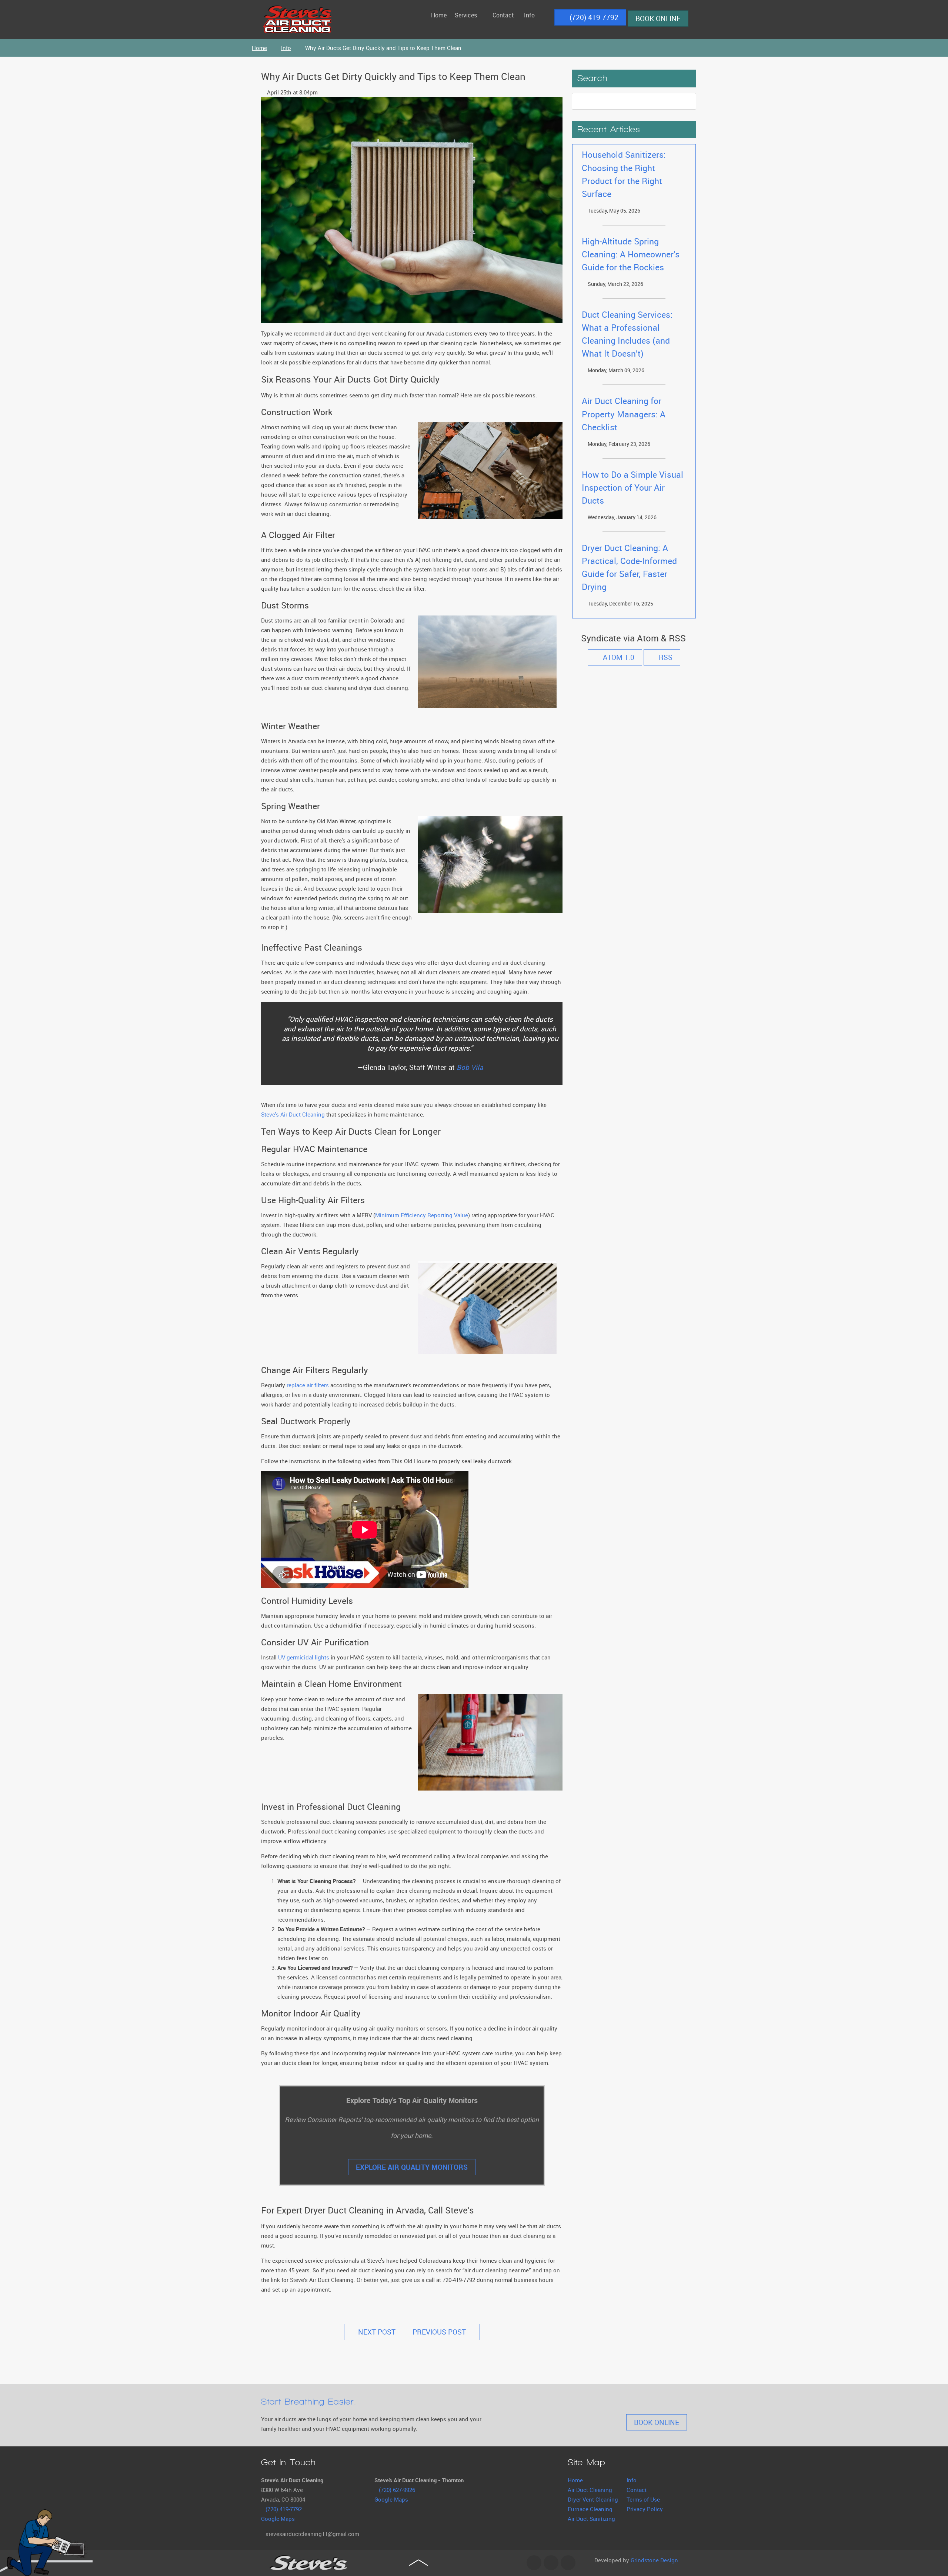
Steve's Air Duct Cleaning (293, 1114)
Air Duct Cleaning (590, 2490)
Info (632, 2480)
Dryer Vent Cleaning (593, 2499)
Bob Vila (470, 1067)
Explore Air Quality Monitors (412, 2167)
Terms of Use (643, 2499)
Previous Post (440, 2332)
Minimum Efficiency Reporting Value (422, 1215)
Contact (637, 2490)
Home (575, 2480)
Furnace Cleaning (590, 2509)
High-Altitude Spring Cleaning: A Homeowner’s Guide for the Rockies (631, 254)
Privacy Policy (645, 2509)
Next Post (376, 2332)
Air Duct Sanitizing (591, 2519)
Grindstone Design (654, 2560)
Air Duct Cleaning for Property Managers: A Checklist (624, 414)
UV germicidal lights (304, 1657)
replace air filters (308, 1385)
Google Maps (278, 2519)
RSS (665, 657)
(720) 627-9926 (397, 2490)
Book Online (658, 19)
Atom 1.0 (618, 657)
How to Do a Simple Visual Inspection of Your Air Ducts (632, 488)
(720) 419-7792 (593, 17)
